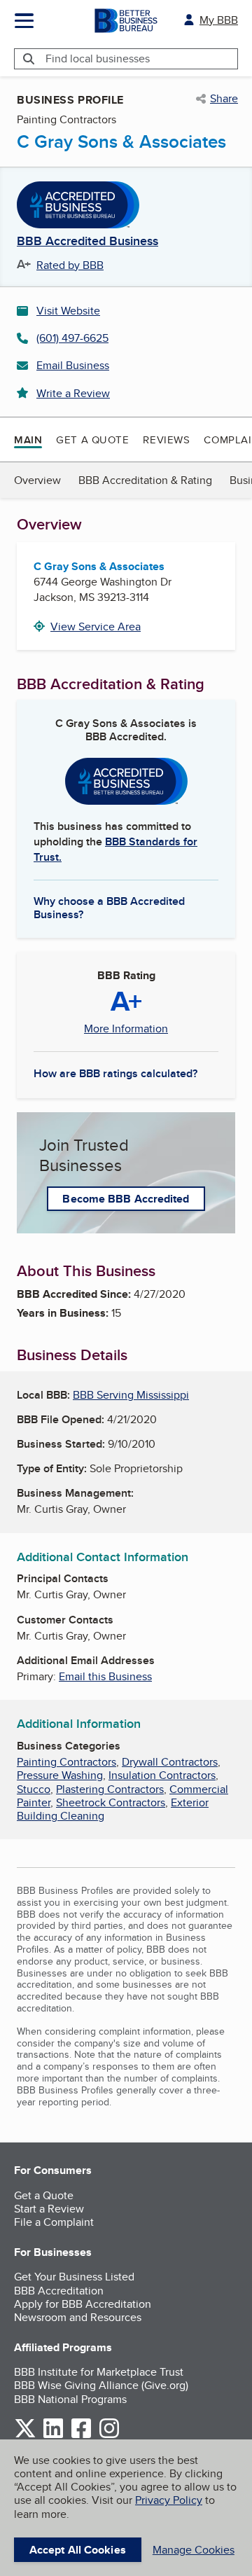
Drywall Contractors (170, 1762)
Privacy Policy (169, 2500)
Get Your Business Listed (74, 2277)
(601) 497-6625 (72, 338)
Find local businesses (98, 58)
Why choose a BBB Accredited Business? (109, 907)
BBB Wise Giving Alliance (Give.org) (101, 2385)
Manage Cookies (194, 2550)
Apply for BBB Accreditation (83, 2304)
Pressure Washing (60, 1775)
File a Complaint (54, 2222)
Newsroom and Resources (78, 2317)
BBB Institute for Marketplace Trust (99, 2372)
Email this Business (105, 1676)
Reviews (166, 439)
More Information (126, 1029)
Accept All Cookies (78, 2550)
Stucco (34, 1789)
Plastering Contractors (110, 1789)
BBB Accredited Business (87, 242)
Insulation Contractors (162, 1775)
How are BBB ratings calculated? (115, 1073)
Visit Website (68, 311)
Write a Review (73, 393)
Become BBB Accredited (126, 1199)
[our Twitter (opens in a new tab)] (25, 2436)
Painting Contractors (66, 1762)
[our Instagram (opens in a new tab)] (109, 2436)
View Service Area (96, 626)
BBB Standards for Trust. (115, 849)
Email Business (73, 365)
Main (28, 440)
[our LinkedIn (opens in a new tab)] (53, 2436)
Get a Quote (92, 439)
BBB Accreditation (59, 2291)
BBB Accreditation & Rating (145, 480)
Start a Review (49, 2209)
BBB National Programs (70, 2399)
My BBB (219, 20)
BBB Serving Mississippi (131, 1395)
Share (224, 99)
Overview (37, 480)
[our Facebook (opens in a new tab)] (81, 2436)
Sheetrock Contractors (111, 1802)
